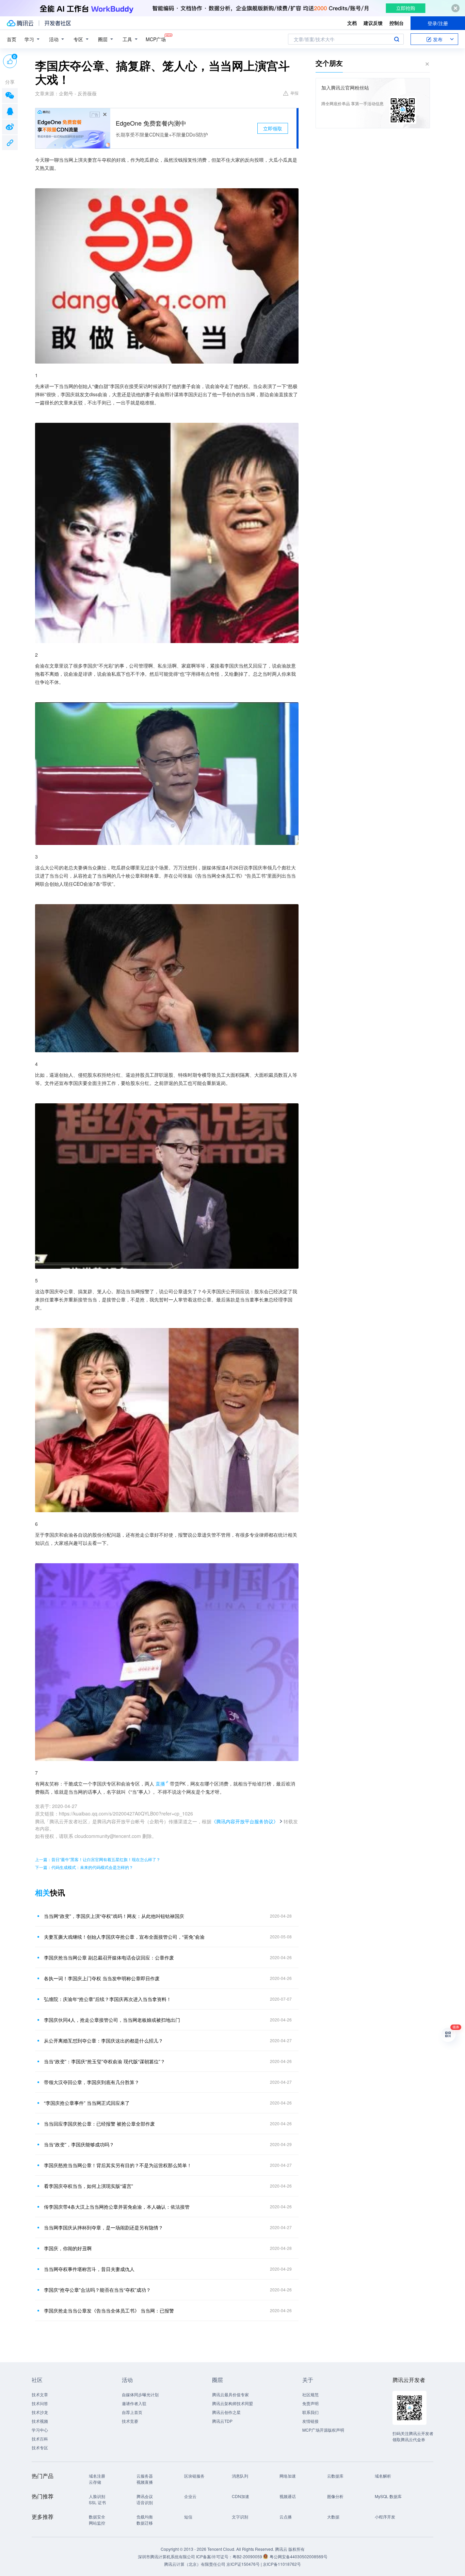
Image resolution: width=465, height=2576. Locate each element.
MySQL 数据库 (388, 2496)
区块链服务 (194, 2476)
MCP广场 (156, 39)
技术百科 (40, 2439)
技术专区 (40, 2447)
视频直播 (145, 2482)
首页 (12, 39)
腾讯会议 (145, 2496)
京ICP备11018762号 (282, 2564)
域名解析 (383, 2476)
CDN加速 (240, 2496)
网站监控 (97, 2523)
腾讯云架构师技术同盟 (233, 2403)
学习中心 (40, 2430)
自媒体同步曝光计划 (140, 2394)
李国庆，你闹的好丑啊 (68, 2248)
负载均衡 (145, 2517)
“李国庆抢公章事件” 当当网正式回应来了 (87, 2103)
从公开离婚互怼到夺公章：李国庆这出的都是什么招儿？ (103, 2041)
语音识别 (145, 2502)
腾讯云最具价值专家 (230, 2394)
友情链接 (310, 2421)
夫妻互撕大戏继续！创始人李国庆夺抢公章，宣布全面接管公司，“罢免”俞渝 (124, 1937)
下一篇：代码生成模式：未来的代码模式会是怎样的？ (84, 1867)
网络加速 (288, 2476)
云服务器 (145, 2476)
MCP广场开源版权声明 (323, 2430)
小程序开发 (385, 2517)
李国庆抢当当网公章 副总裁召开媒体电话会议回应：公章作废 (109, 1957)
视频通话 (288, 2496)
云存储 (95, 2482)
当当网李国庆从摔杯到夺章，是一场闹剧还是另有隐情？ (103, 2227)
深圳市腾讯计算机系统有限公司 (166, 2556)
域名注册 (97, 2476)
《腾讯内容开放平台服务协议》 (245, 1821)
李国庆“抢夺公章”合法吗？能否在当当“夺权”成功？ (97, 2290)
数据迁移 (145, 2523)
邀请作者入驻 (134, 2403)
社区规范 (310, 2394)
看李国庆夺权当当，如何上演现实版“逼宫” (89, 2186)
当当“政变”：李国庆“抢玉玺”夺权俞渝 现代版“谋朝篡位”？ (105, 2061)
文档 (352, 23)
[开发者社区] (58, 23)
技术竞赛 (130, 2421)
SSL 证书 (97, 2502)
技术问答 (40, 2403)
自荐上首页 (132, 2412)
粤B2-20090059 (248, 2556)
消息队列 (240, 2476)
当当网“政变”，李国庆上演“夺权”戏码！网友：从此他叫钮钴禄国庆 (114, 1916)
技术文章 (40, 2394)
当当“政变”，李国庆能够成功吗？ (79, 2144)
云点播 (286, 2517)
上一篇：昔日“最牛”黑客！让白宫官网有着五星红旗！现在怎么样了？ (98, 1859)
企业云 (190, 2496)
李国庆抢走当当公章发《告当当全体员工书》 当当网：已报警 (109, 2310)
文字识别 (240, 2517)
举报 (294, 93)
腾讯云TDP (222, 2421)
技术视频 (40, 2421)
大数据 (333, 2517)
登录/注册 (438, 23)
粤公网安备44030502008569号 (299, 2556)
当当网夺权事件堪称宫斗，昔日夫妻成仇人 (89, 2269)
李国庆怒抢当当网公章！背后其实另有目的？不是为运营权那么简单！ (118, 2165)
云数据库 (335, 2476)
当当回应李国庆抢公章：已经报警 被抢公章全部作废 (99, 2124)
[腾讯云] (20, 23)
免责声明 (310, 2403)
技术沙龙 (40, 2412)
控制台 (397, 23)
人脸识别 (97, 2496)
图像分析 (335, 2496)
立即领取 (273, 128)
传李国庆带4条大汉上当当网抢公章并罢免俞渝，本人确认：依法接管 (117, 2207)
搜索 (397, 39)
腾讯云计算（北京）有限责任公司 (195, 2564)
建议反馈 (373, 23)
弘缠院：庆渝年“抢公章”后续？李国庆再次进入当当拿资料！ (108, 1999)
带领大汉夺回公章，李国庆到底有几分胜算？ (92, 2082)
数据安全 (97, 2517)
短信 (188, 2517)
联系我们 (310, 2412)
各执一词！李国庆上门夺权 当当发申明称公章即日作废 (102, 1978)
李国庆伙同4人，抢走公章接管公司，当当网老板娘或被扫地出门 (112, 2020)
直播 (160, 1783)
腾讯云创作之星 (226, 2412)
